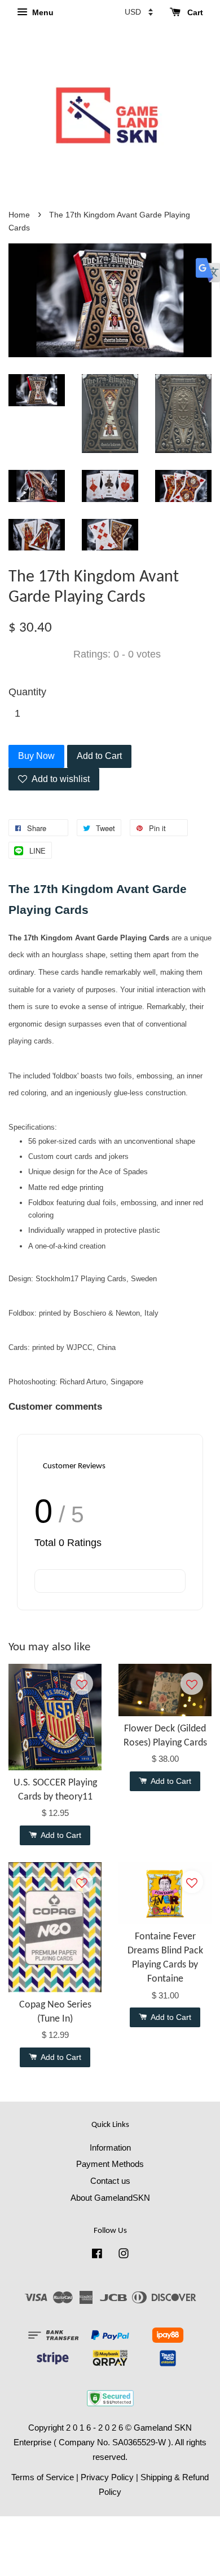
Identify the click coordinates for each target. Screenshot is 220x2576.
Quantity (27, 692)
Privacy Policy (107, 2477)
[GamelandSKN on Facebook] (97, 2255)
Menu (42, 12)
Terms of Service (43, 2477)
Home (19, 215)
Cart (194, 12)
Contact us (110, 2181)
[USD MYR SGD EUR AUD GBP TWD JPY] (139, 12)
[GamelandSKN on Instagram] (124, 2255)
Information (110, 2148)
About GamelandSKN (110, 2198)
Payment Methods (110, 2164)
